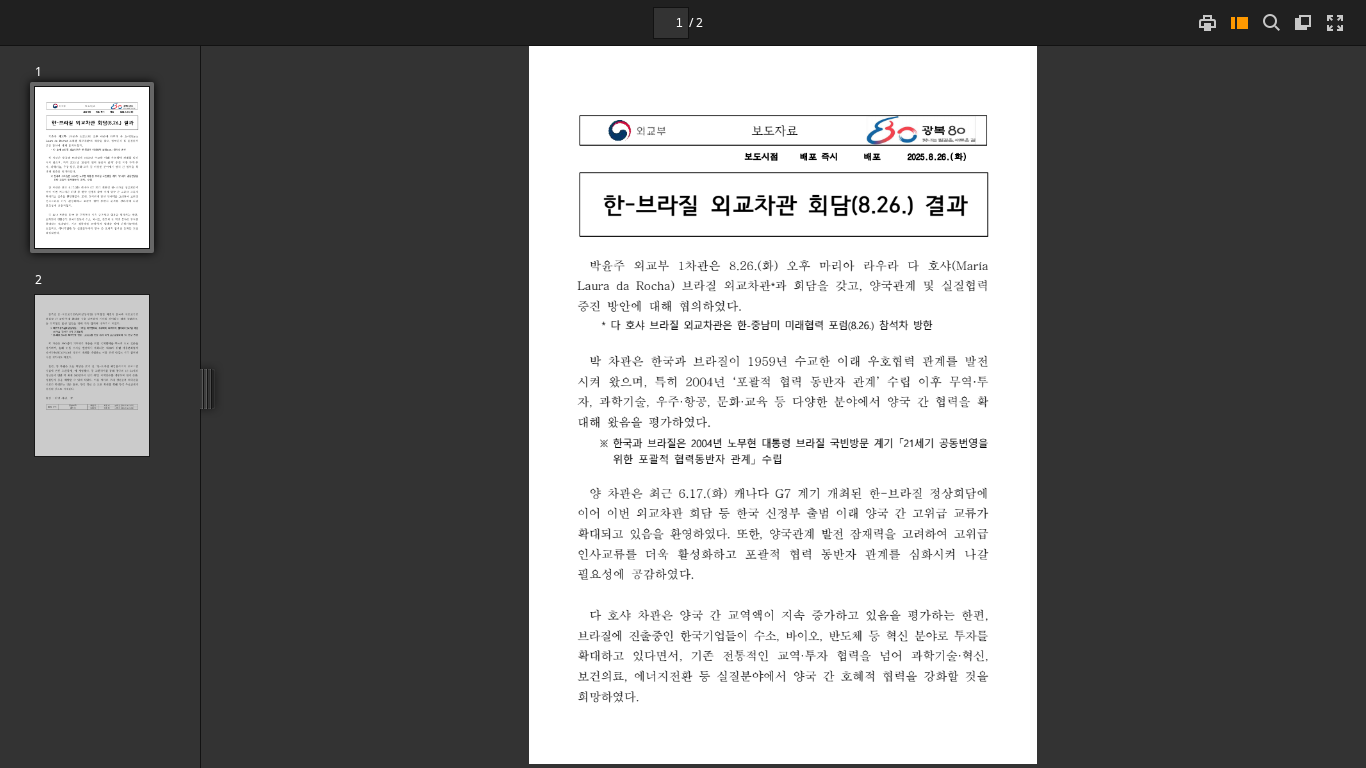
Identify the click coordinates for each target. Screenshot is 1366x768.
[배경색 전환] (1303, 22)
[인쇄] (1207, 22)
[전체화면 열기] (1335, 22)
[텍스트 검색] (1271, 22)
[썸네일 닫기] (1239, 22)
